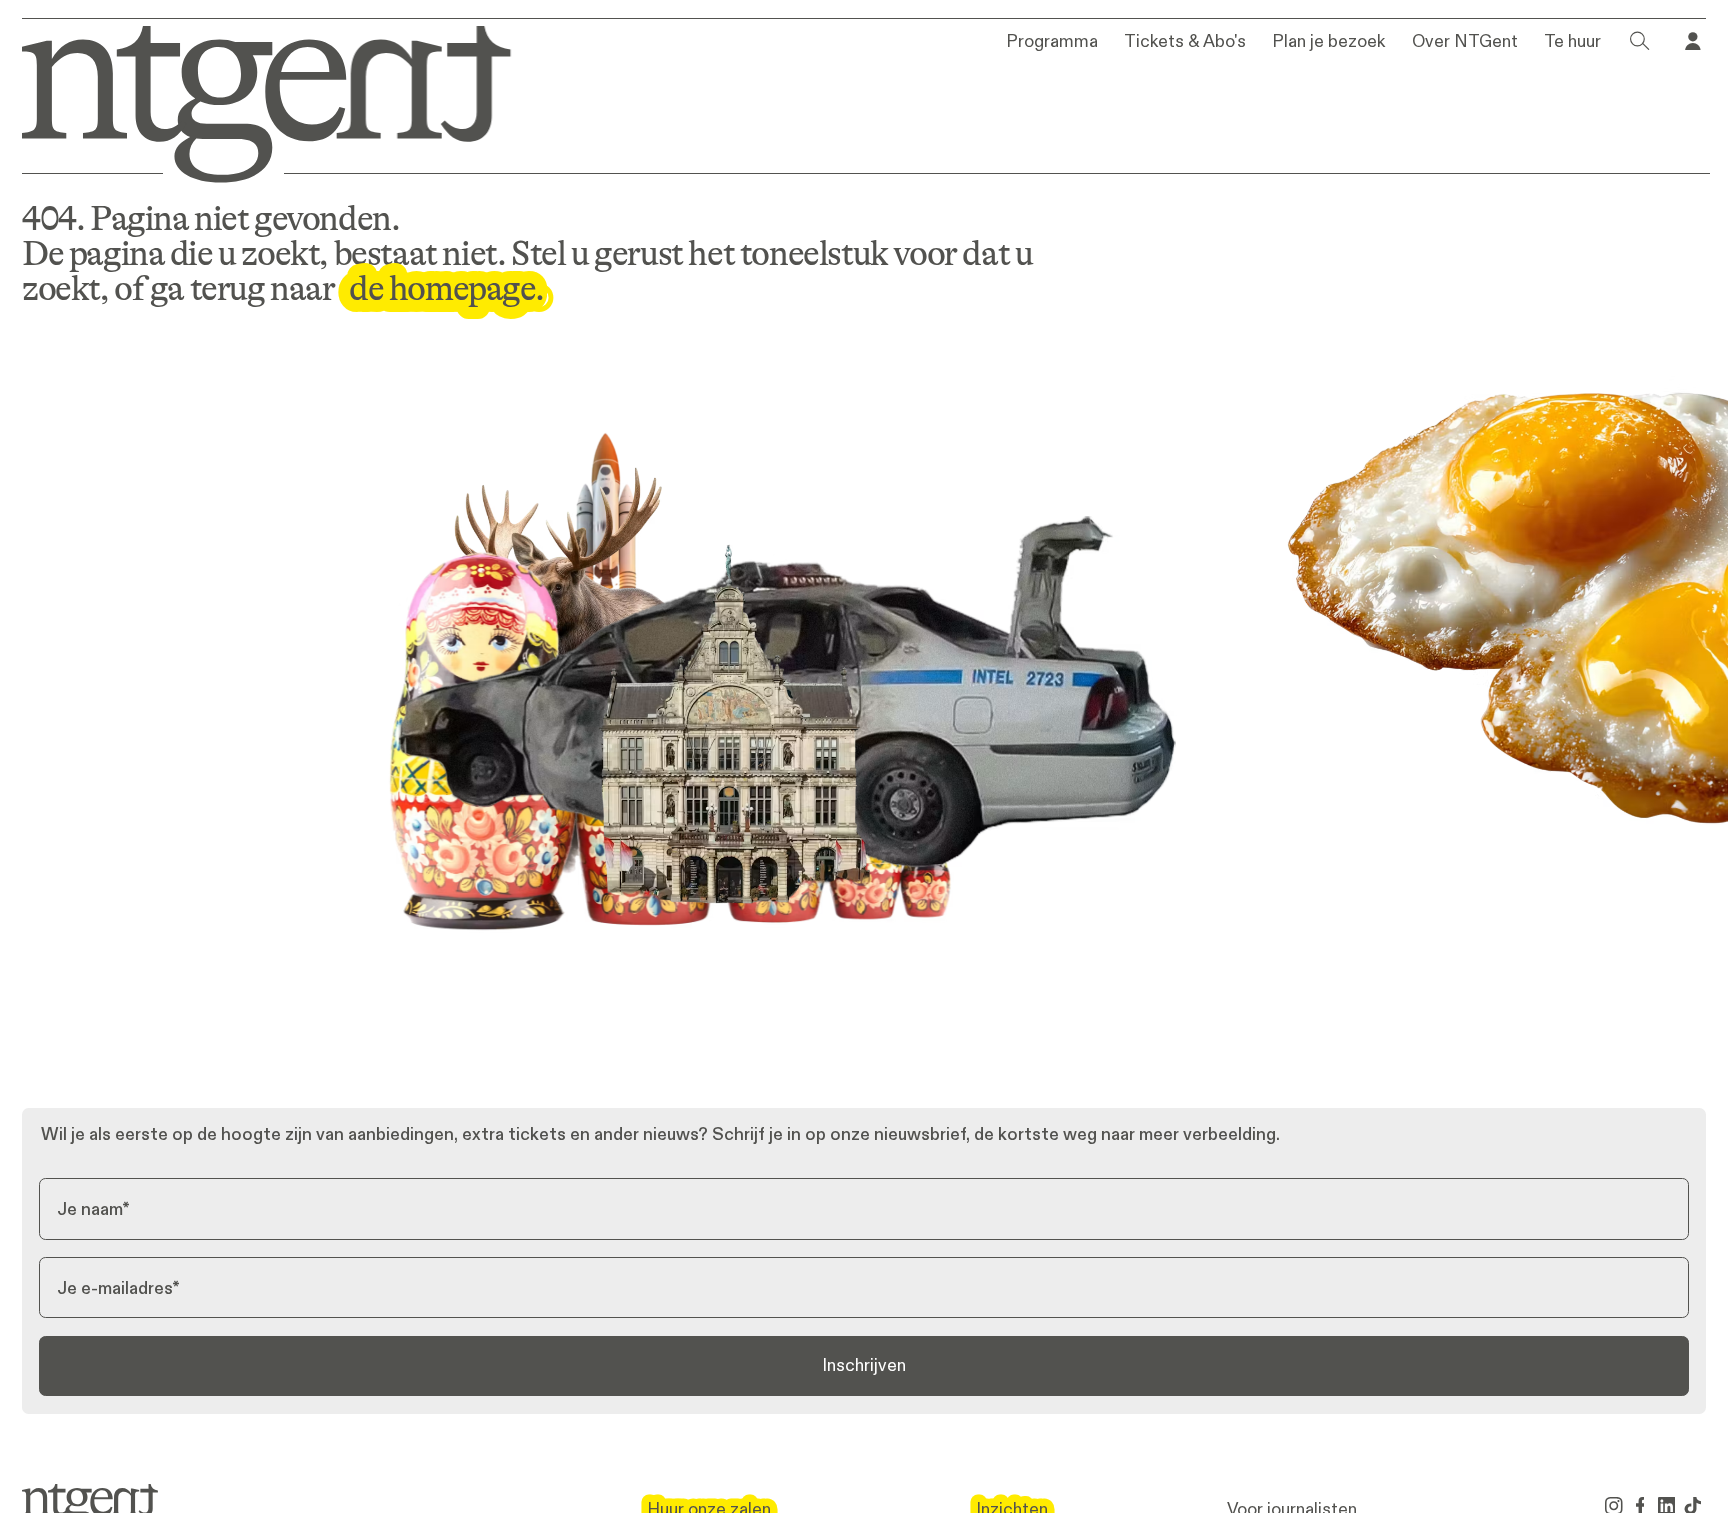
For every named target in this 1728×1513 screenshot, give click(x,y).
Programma (1052, 42)
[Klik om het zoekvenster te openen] (1640, 41)
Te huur (1572, 42)
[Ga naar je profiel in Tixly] (1693, 41)
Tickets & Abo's (1185, 42)
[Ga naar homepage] (251, 100)
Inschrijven (864, 1365)
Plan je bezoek (1328, 42)
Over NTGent (1465, 42)
